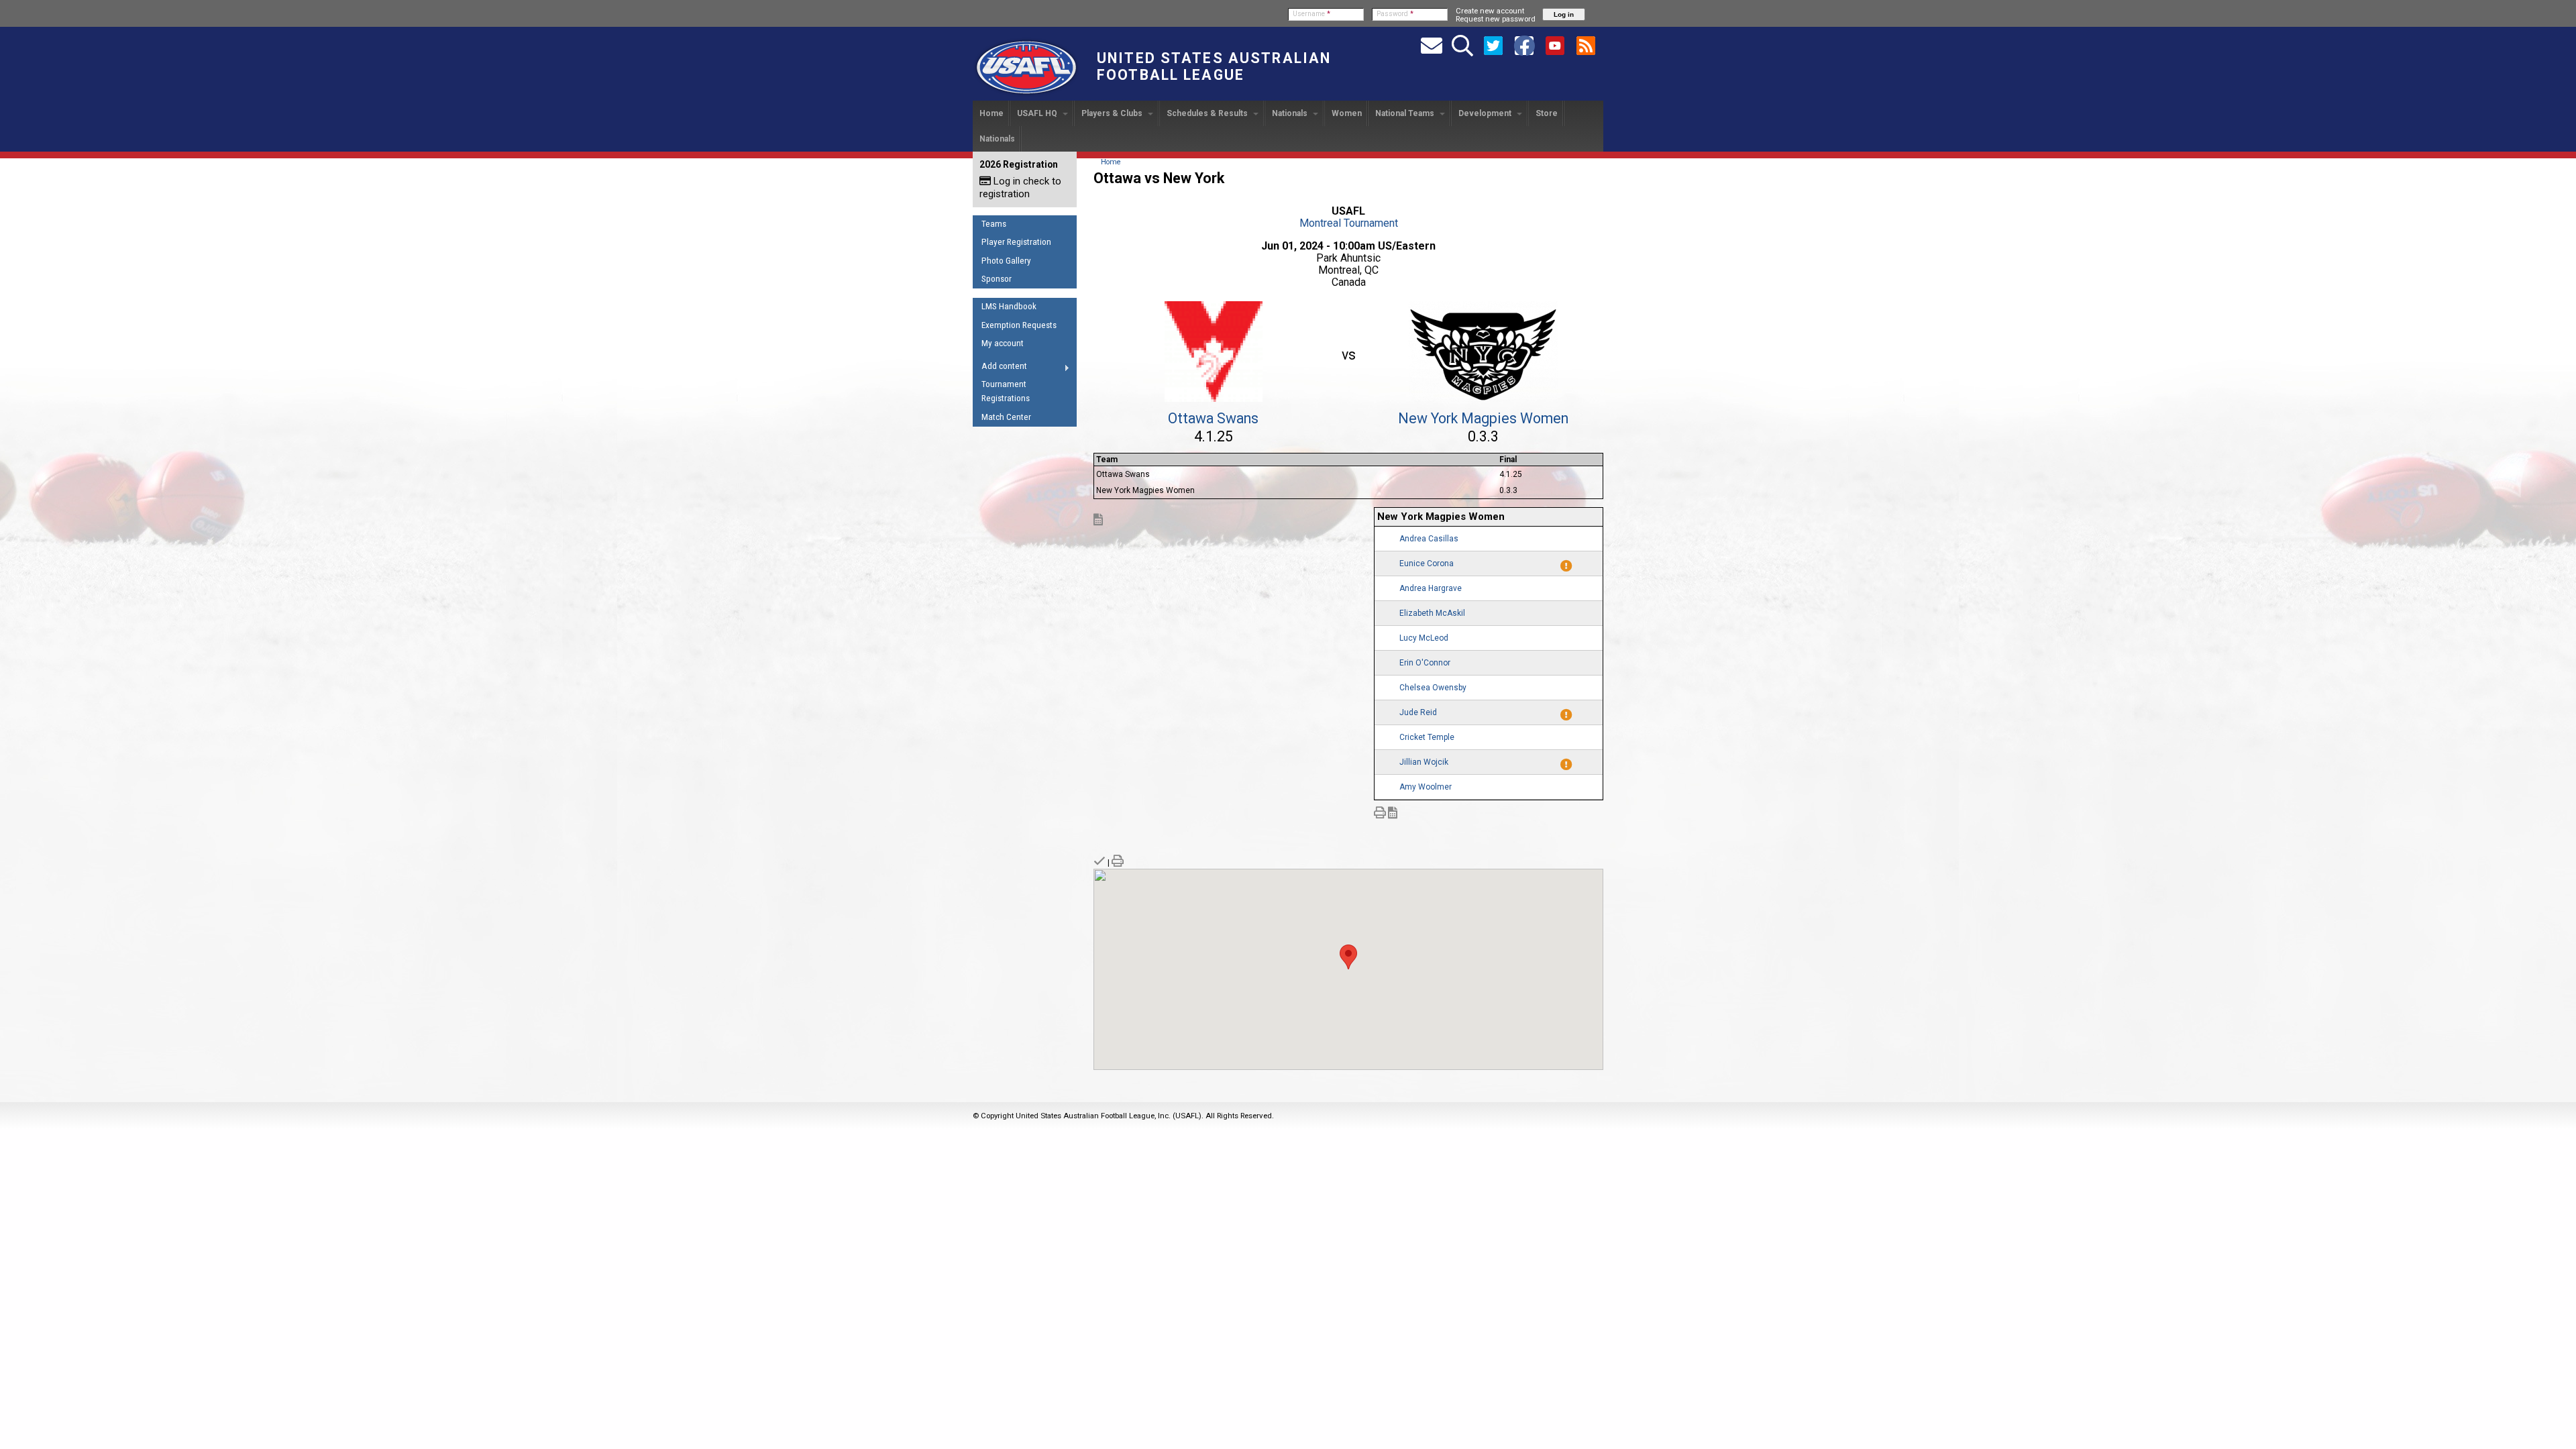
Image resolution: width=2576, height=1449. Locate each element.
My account (1003, 343)
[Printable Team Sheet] (1380, 814)
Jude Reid (1418, 712)
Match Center (1006, 417)
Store (1547, 113)
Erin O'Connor (1425, 663)
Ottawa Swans (1213, 418)
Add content (1000, 368)
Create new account (1490, 11)
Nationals (1291, 113)
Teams (994, 224)
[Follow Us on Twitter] (1493, 45)
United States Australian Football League (1214, 66)
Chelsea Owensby (1433, 688)
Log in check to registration (1020, 187)
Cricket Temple (1427, 737)
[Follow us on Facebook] (1524, 45)
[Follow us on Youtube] (1555, 45)
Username (1311, 14)
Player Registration (1016, 242)
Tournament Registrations (1006, 391)
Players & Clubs (1113, 113)
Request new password (1496, 19)
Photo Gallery (1006, 261)
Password (1395, 14)
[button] (1348, 957)
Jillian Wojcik (1424, 762)
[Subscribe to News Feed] (1586, 45)
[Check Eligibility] (1099, 863)
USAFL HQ (1038, 113)
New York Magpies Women (1483, 418)
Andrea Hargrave (1431, 588)
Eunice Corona (1427, 563)
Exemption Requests (1019, 325)
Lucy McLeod (1424, 638)
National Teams (1406, 113)
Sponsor (997, 279)
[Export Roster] (1098, 521)
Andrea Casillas (1429, 539)
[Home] (1026, 95)
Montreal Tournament (1349, 223)
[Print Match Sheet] (1118, 863)
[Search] (1462, 45)
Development (1486, 113)
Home (991, 113)
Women (1347, 113)
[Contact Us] (1432, 45)
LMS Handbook (1009, 306)
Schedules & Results (1208, 113)
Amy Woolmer (1426, 787)
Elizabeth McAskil (1432, 613)
